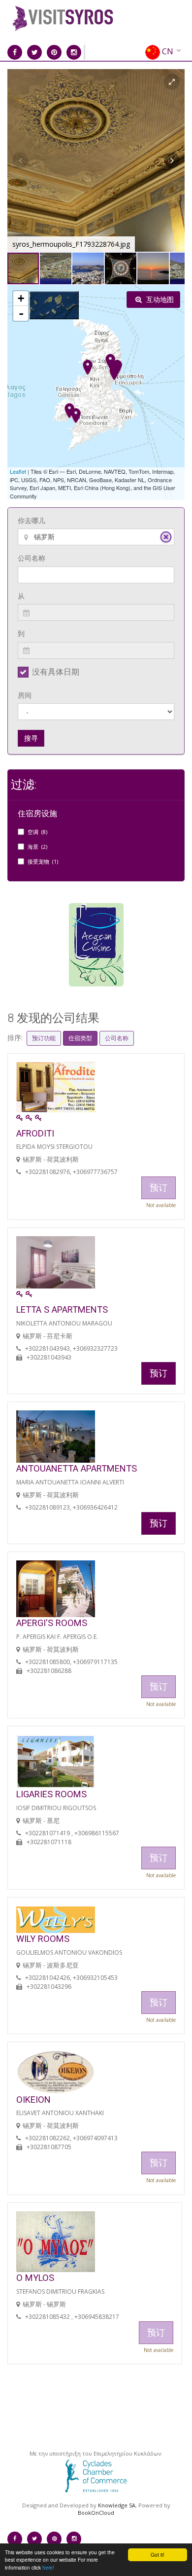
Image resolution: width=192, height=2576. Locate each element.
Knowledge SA (117, 2505)
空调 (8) (37, 832)
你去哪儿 (32, 520)
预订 (159, 1373)
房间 (25, 695)
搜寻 (31, 738)
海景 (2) (37, 847)
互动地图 (159, 299)
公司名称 (32, 558)
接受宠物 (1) (43, 861)
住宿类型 (80, 1038)
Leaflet (18, 471)
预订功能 (44, 1038)
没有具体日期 (56, 672)
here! (48, 2567)
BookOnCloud (96, 2513)
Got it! (158, 2555)
